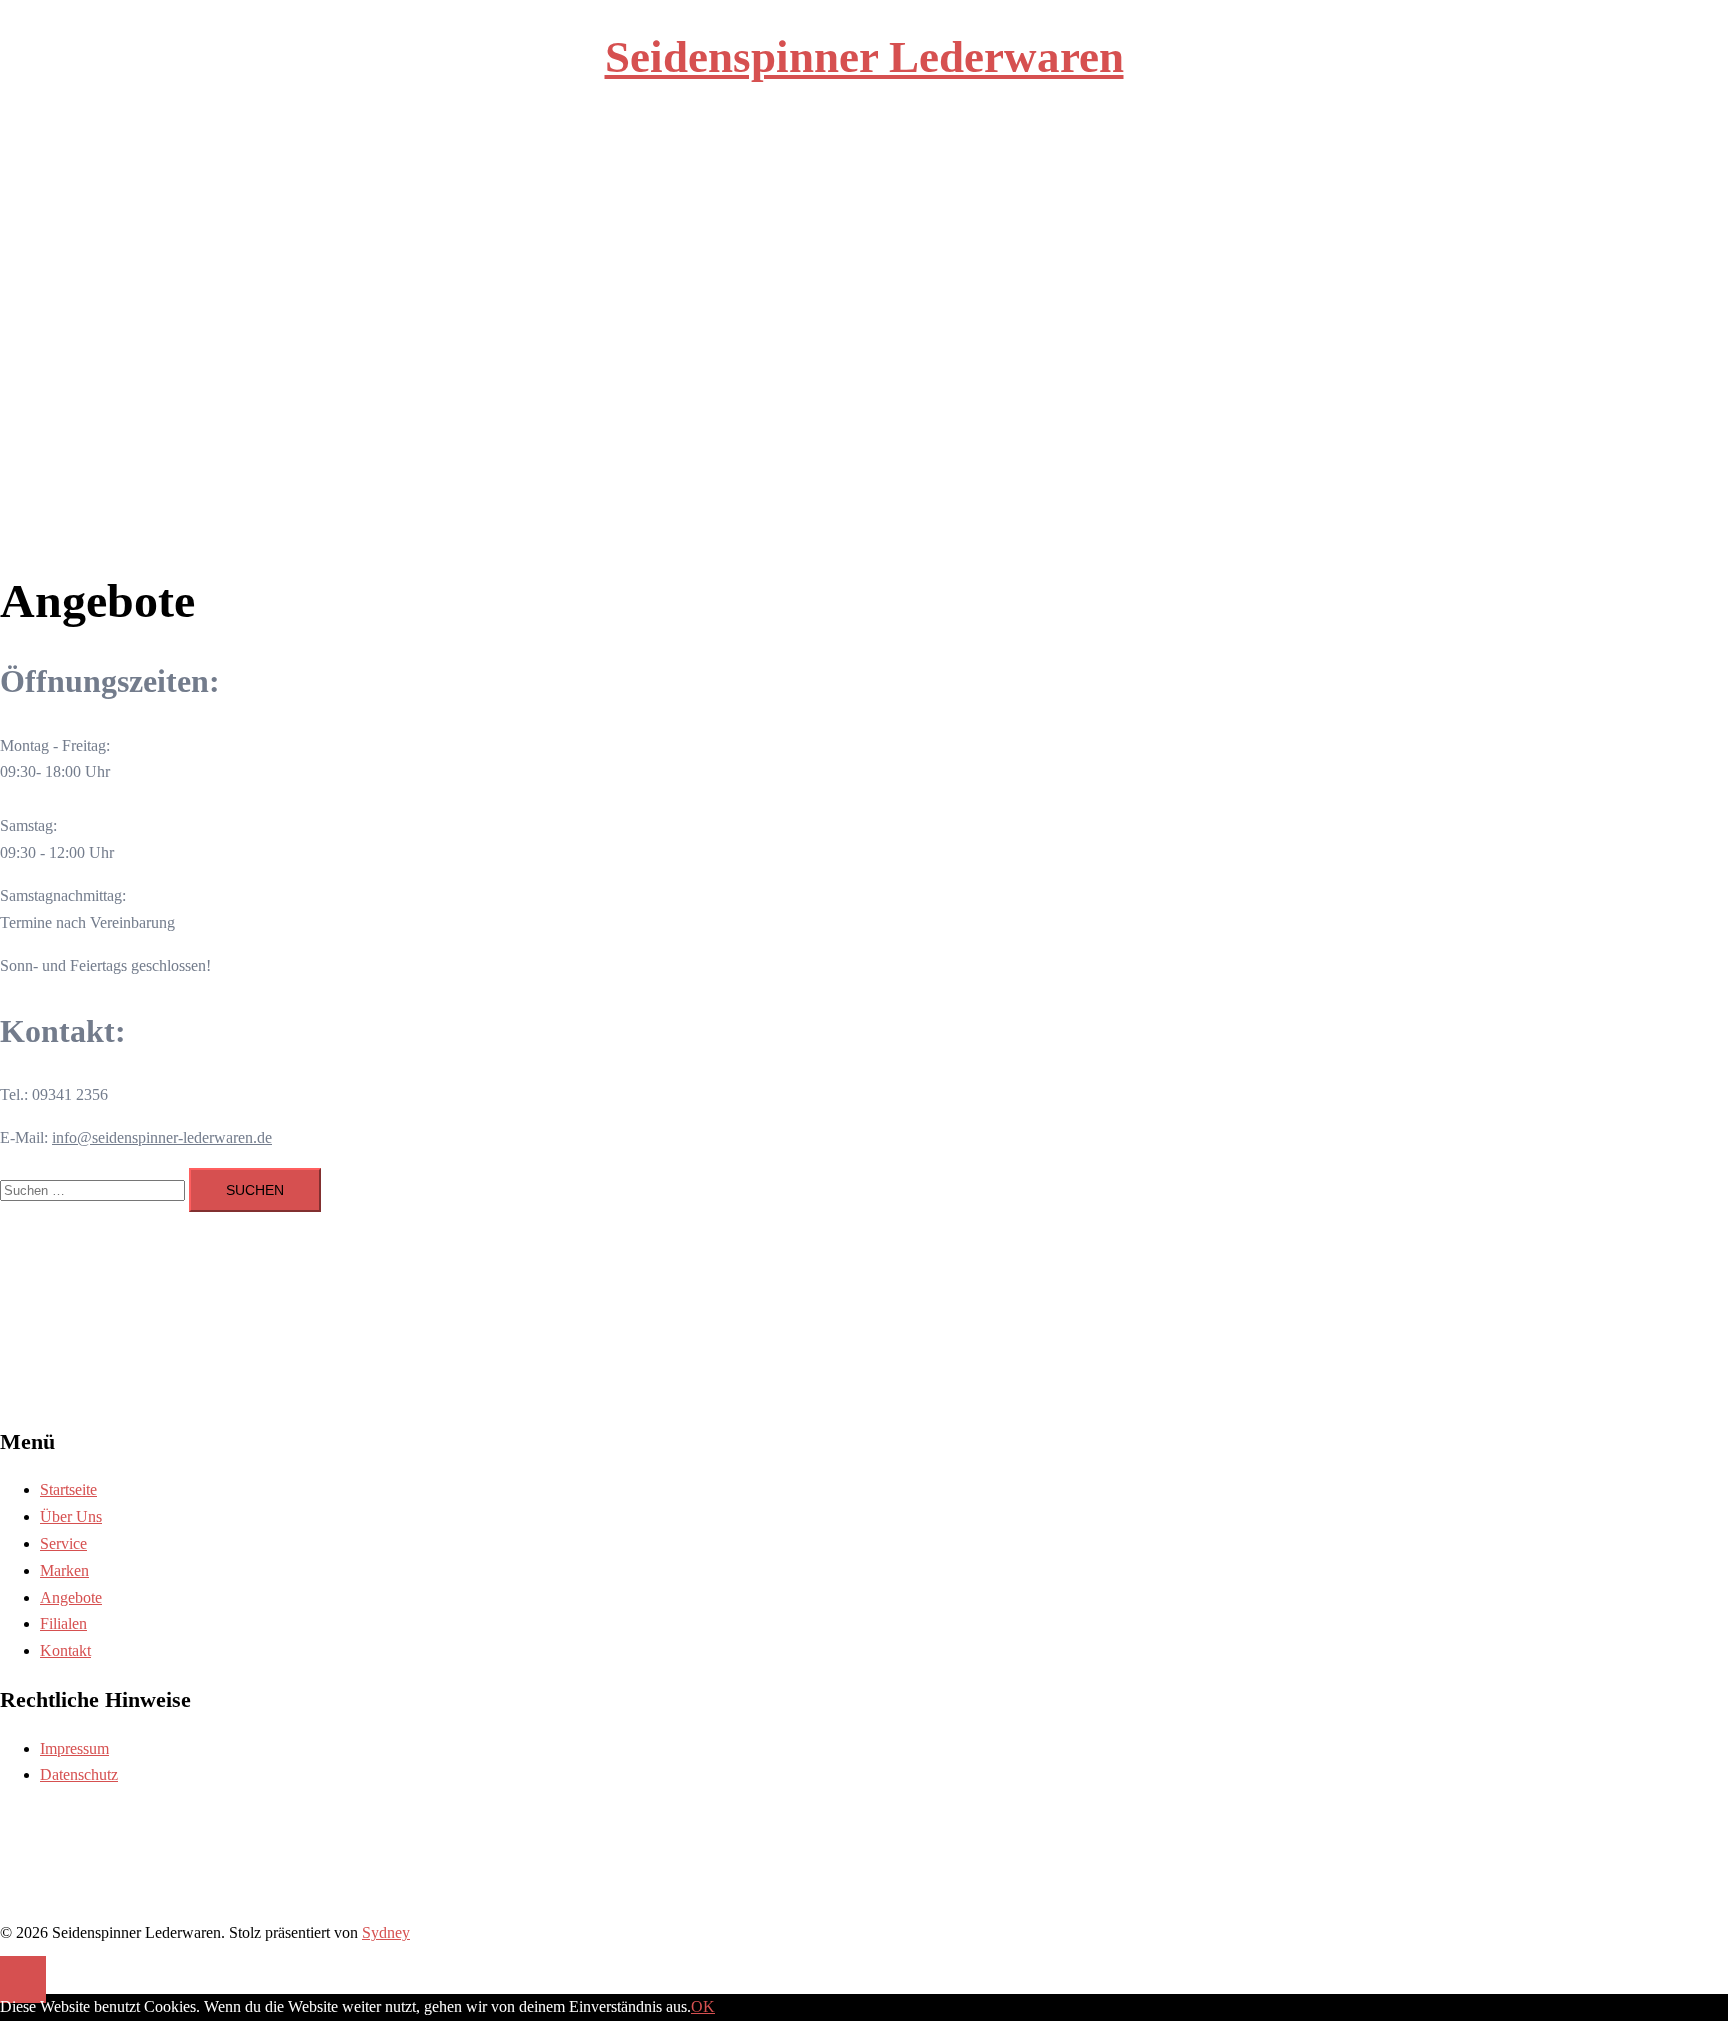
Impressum (74, 1748)
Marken (887, 176)
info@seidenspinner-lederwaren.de (162, 1137)
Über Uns (777, 176)
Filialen (1005, 176)
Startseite (713, 176)
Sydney (386, 1932)
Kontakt (1058, 176)
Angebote (947, 176)
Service (835, 176)
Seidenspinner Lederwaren (864, 57)
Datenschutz (79, 1774)
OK (703, 2006)
